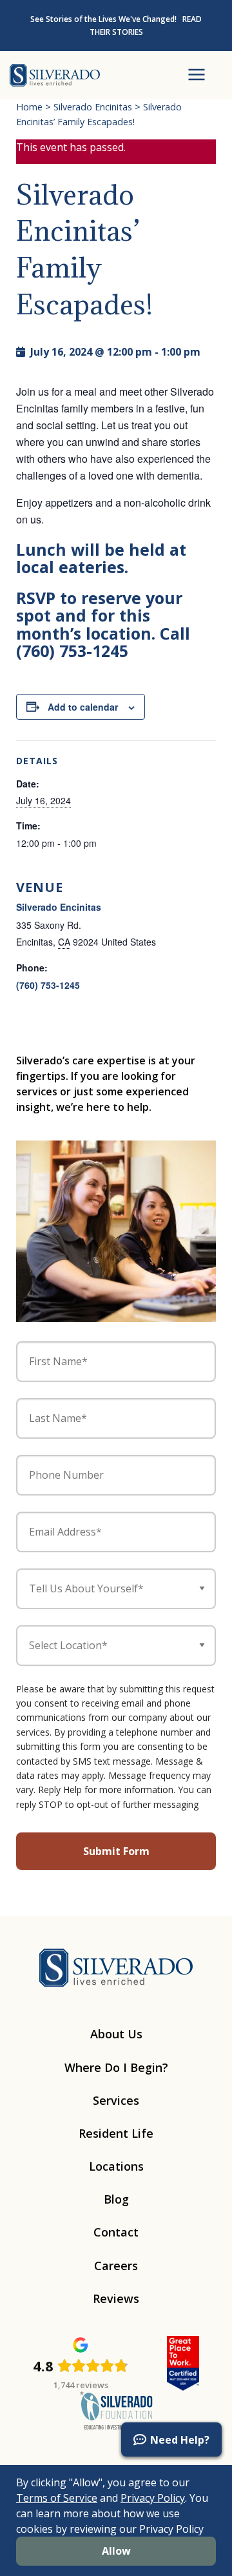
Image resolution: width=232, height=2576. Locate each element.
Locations (116, 2166)
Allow (116, 2551)
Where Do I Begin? (116, 2067)
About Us (116, 2034)
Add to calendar (83, 707)
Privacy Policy (153, 2498)
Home (29, 107)
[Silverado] (55, 74)
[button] (171, 2439)
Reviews (116, 2298)
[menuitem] (26, 2460)
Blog (116, 2199)
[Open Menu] (197, 75)
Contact (116, 2232)
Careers (116, 2266)
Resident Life (116, 2133)
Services (116, 2100)
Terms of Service (57, 2498)
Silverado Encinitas (93, 107)
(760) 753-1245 (48, 985)
